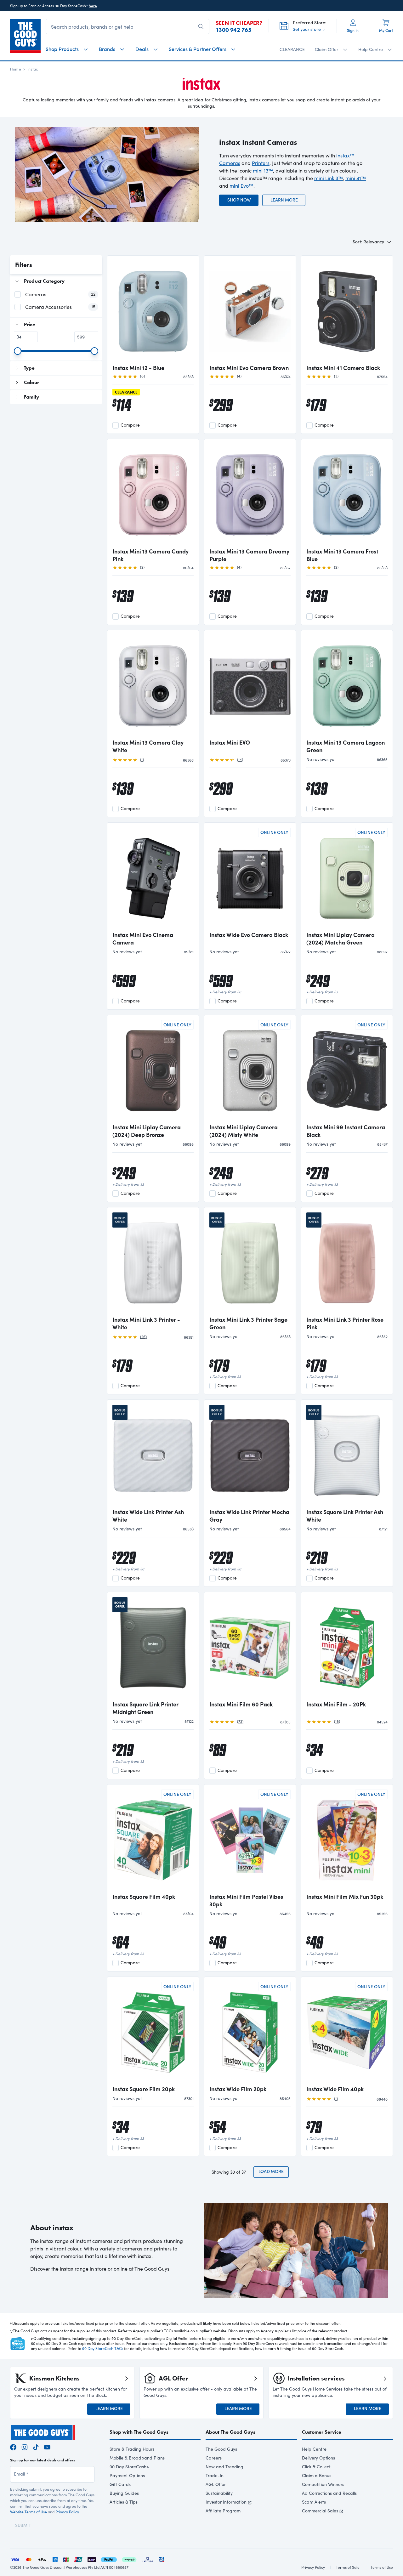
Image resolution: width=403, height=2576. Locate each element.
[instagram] (25, 2446)
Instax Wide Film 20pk (238, 2089)
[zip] (92, 2559)
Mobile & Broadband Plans (137, 2458)
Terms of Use (382, 2567)
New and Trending (224, 2467)
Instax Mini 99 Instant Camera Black (346, 1131)
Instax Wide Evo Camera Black (249, 935)
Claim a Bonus (317, 2475)
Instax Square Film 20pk (144, 2089)
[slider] (18, 351)
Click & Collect (316, 2467)
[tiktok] (36, 2446)
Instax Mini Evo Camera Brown (249, 368)
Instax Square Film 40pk (144, 1897)
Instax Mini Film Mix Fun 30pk (345, 1897)
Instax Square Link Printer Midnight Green (145, 1708)
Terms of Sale (348, 2567)
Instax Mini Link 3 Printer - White (146, 1323)
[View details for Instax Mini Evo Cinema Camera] (153, 877)
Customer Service (322, 2432)
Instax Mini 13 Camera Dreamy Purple (249, 555)
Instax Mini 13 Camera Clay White (148, 746)
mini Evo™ (241, 186)
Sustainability (219, 2493)
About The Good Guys (230, 2432)
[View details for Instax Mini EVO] (250, 685)
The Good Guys (221, 2449)
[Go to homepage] (25, 36)
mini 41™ (356, 178)
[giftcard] (161, 2559)
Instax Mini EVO (230, 742)
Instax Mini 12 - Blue (138, 368)
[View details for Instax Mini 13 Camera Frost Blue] (347, 494)
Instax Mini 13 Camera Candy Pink (150, 555)
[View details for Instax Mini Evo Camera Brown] (250, 310)
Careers (214, 2458)
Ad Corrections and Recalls (329, 2493)
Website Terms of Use (28, 2512)
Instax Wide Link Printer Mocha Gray (249, 1516)
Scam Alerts (314, 2502)
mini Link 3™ (329, 178)
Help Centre (314, 2449)
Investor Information (226, 2502)
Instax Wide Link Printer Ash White (148, 1516)
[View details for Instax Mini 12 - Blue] (153, 310)
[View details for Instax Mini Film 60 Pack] (250, 1647)
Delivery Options (318, 2458)
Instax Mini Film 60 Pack (241, 1704)
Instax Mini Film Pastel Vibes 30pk (246, 1900)
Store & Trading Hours (132, 2449)
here (93, 6)
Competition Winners (323, 2484)
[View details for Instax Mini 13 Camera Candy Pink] (153, 494)
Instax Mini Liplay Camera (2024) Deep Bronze (147, 1131)
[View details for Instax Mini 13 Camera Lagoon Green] (347, 685)
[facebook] (13, 2446)
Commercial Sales (320, 2511)
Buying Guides (124, 2493)
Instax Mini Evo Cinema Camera (143, 939)
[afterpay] (129, 2559)
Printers (261, 163)
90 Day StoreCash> (129, 2467)
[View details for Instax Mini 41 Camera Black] (347, 310)
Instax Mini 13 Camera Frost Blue (342, 555)
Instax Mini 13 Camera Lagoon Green (346, 746)
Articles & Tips (124, 2502)
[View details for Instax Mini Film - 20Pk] (347, 1647)
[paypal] (109, 2559)
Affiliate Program (223, 2511)
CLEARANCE (292, 49)
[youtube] (47, 2446)
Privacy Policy (67, 2512)
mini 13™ (263, 170)
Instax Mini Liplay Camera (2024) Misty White (244, 1131)
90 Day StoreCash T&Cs (103, 2348)
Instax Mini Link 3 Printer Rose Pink (345, 1323)
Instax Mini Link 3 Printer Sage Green (248, 1323)
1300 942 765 (234, 30)
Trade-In (215, 2475)
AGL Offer (216, 2484)
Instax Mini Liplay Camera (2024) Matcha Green (341, 939)
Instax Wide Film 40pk (335, 2089)
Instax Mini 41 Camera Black (343, 368)
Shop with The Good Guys (139, 2432)
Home (16, 69)
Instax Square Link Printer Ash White (345, 1516)
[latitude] (148, 2559)
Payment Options (127, 2475)
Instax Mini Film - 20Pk (336, 1704)
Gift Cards (120, 2484)
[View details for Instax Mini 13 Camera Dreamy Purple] (250, 494)
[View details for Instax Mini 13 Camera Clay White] (153, 685)
